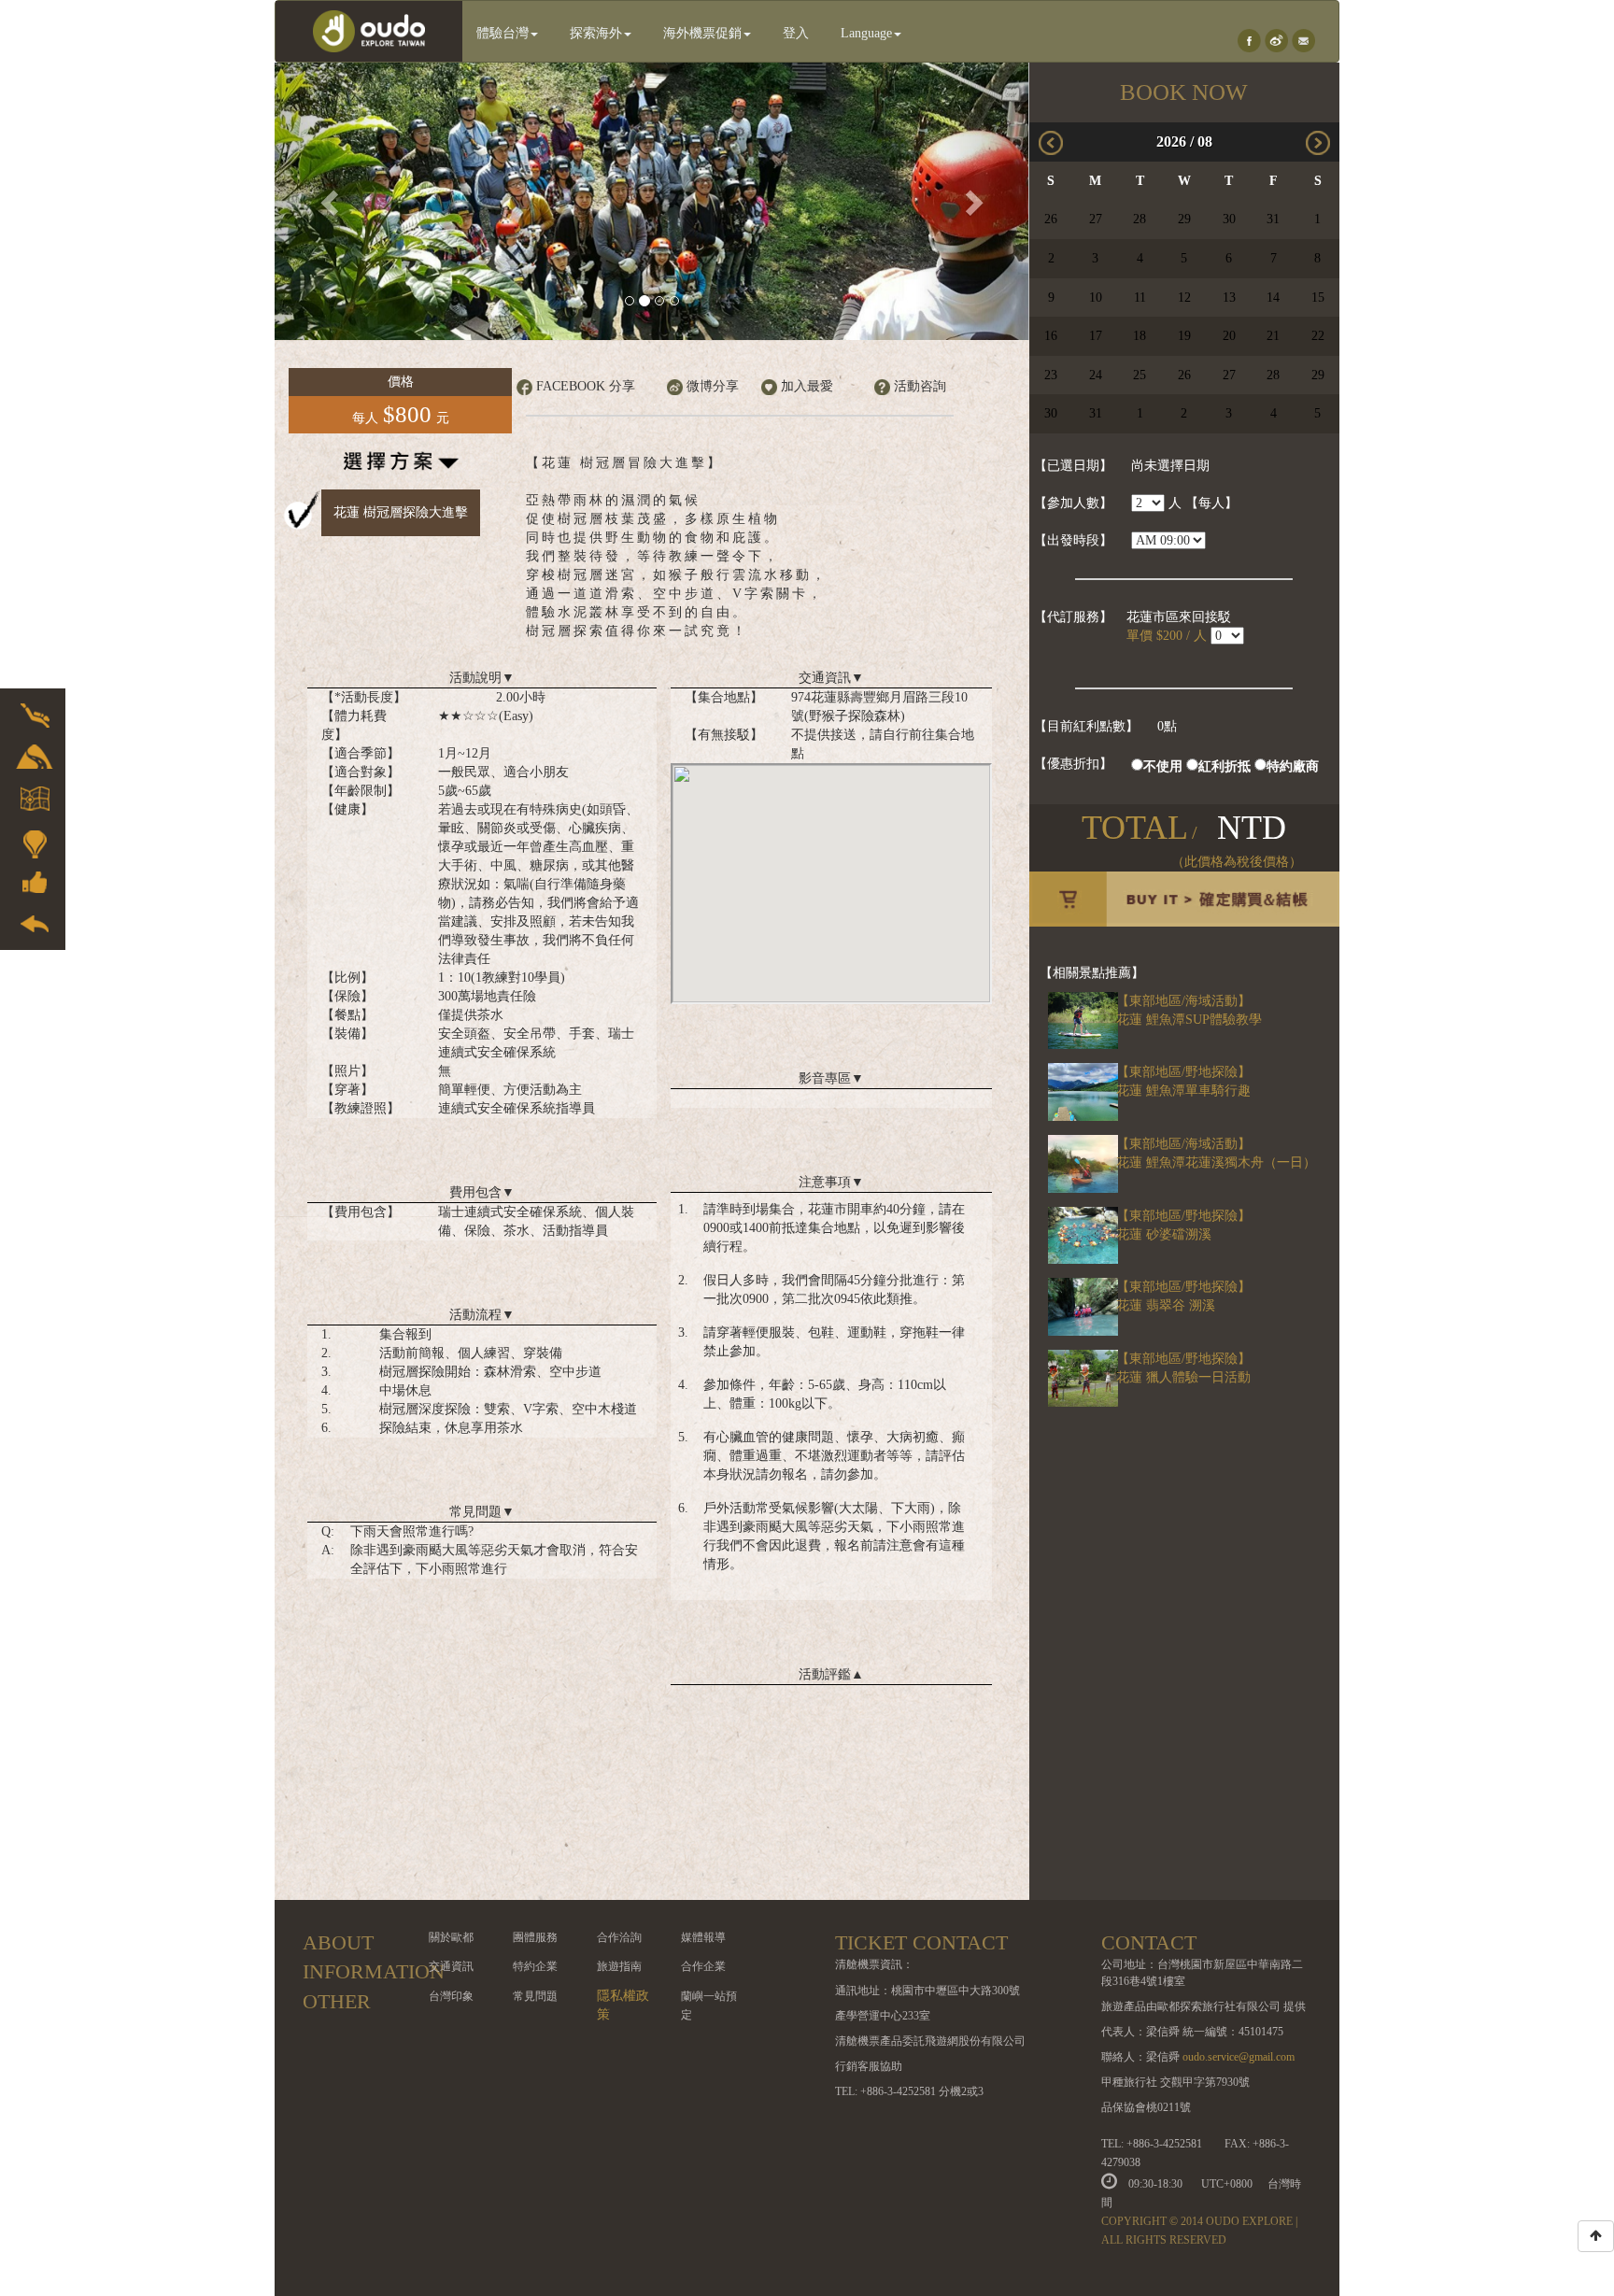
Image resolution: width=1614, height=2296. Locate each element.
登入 (796, 33)
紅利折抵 (1225, 766)
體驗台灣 (503, 33)
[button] (331, 201)
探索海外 (596, 33)
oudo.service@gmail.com (1239, 2057)
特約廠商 (1293, 766)
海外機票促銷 (702, 33)
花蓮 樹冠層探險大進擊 (401, 512)
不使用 (1163, 766)
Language (866, 33)
